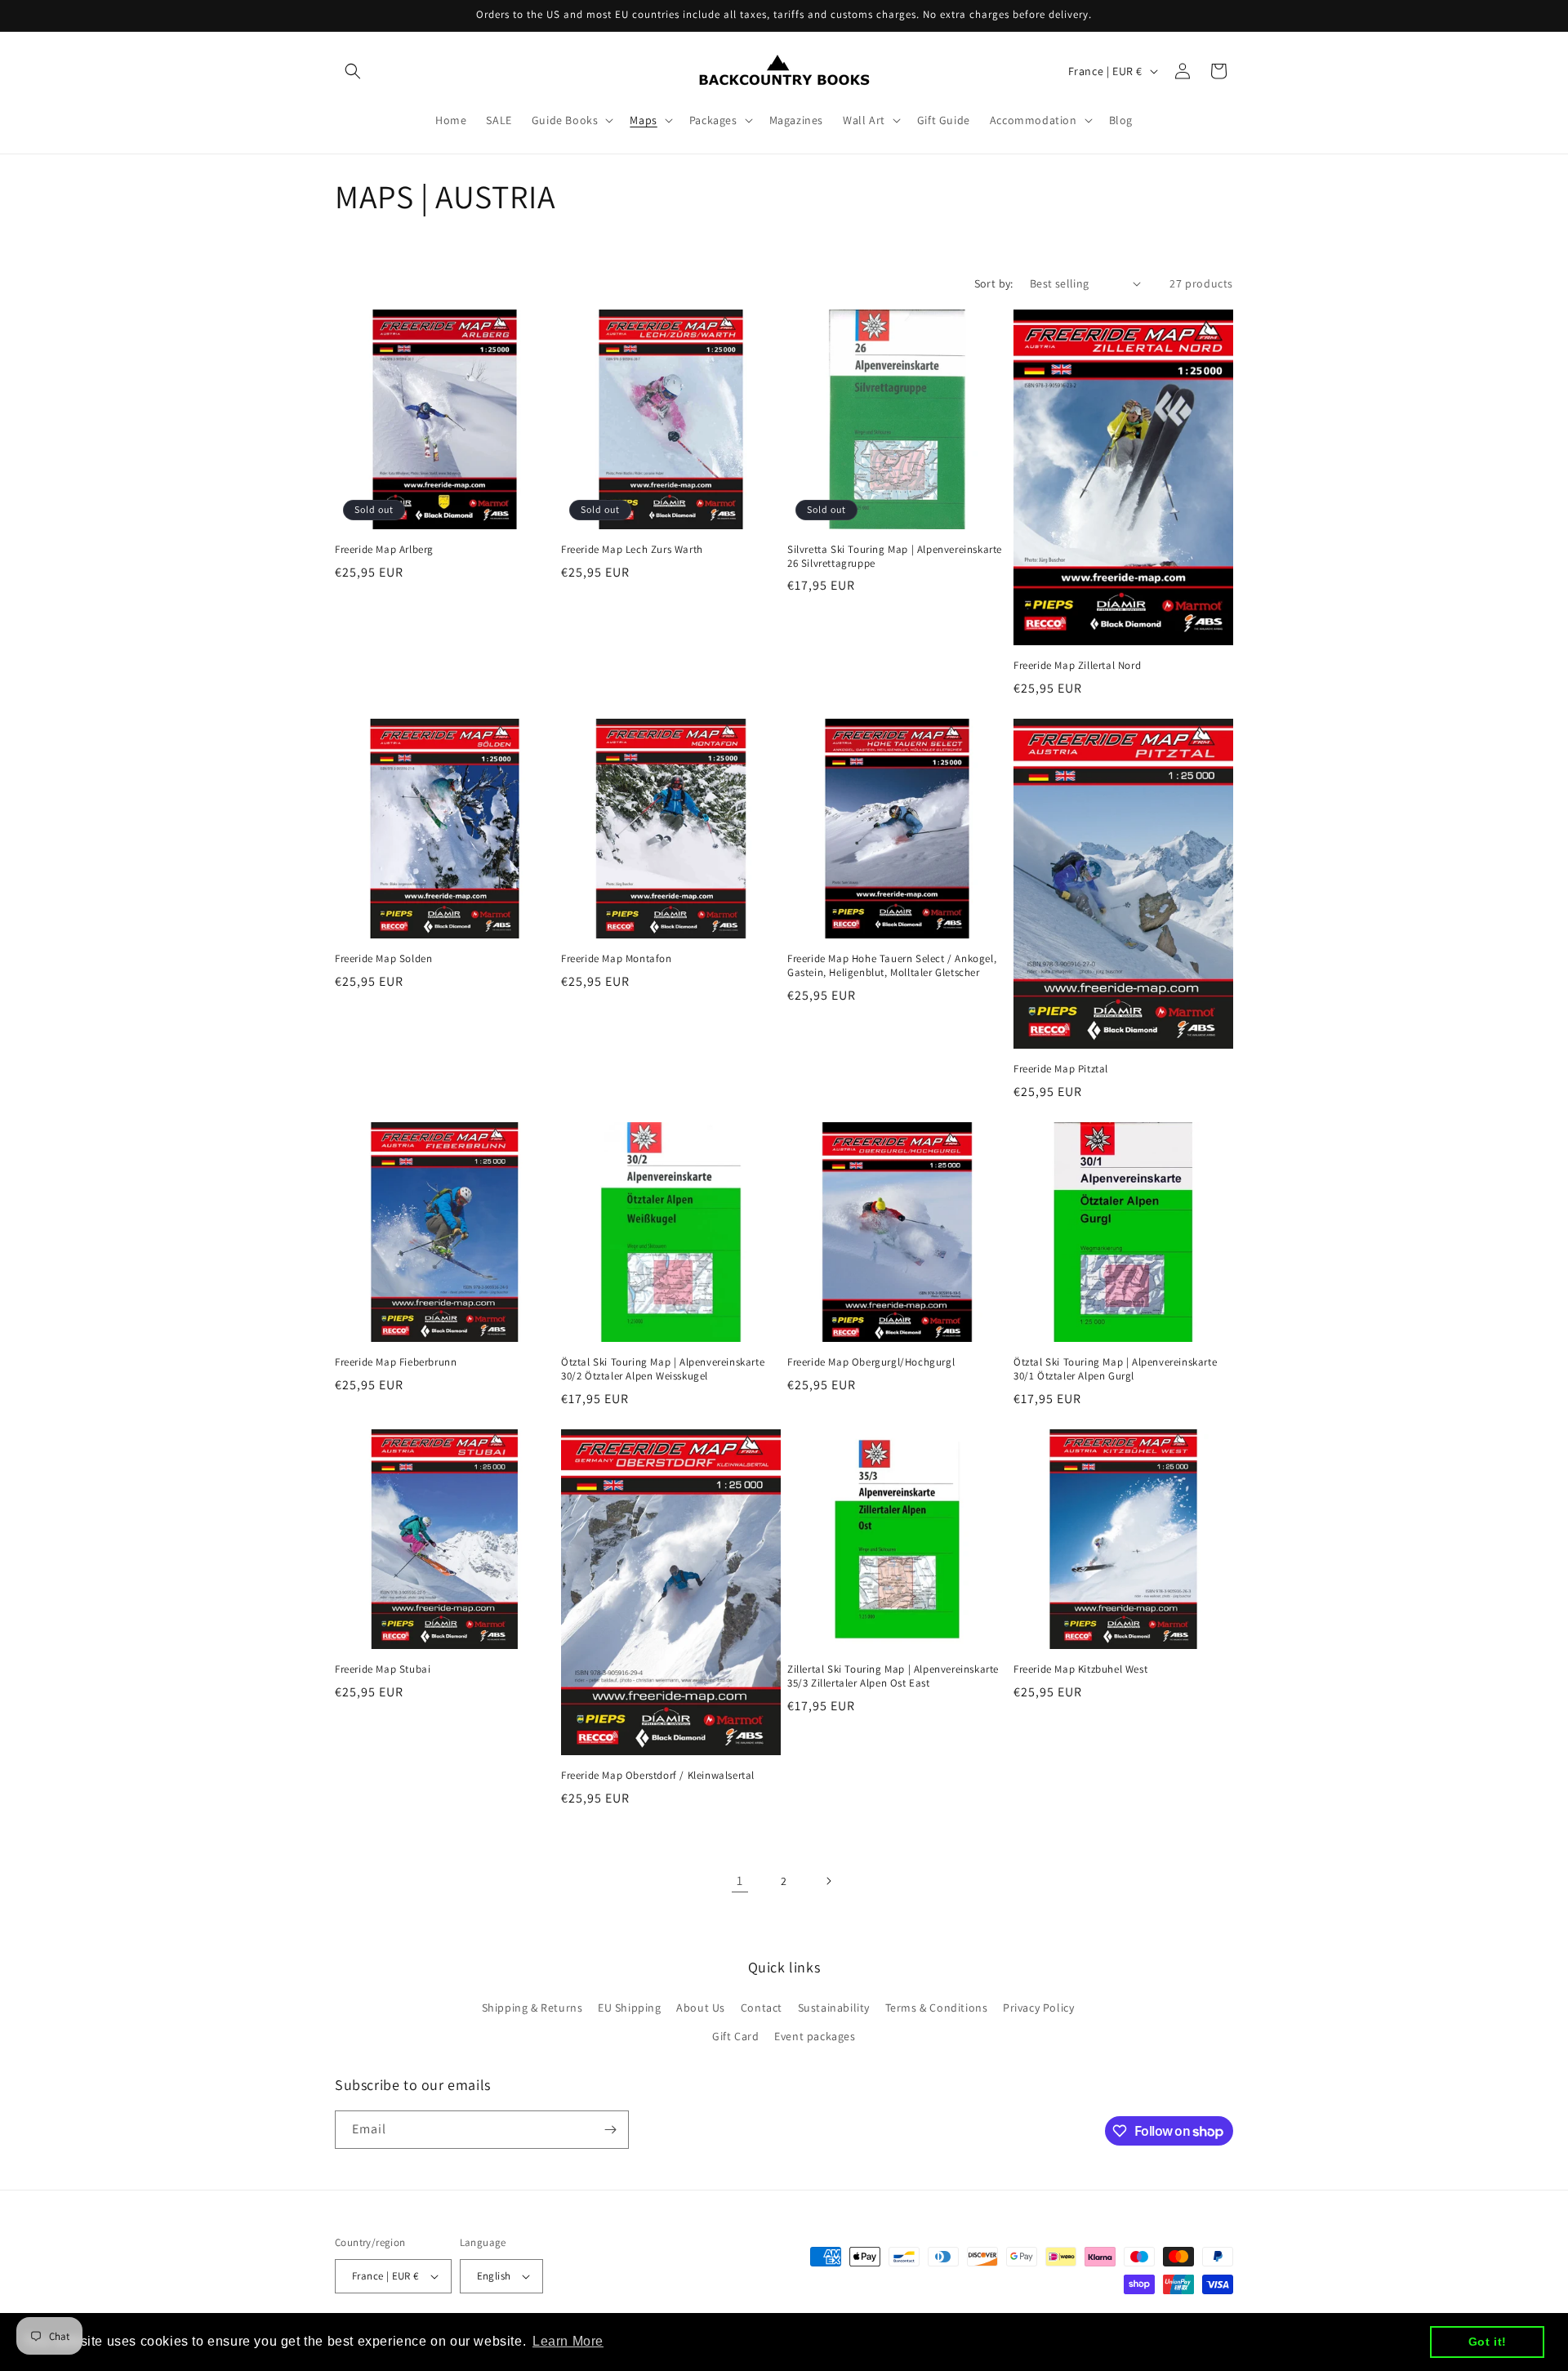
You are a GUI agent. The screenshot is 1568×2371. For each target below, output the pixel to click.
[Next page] (828, 1881)
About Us (701, 2008)
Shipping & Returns (532, 2008)
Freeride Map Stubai (383, 1669)
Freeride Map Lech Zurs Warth (632, 550)
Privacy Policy (1038, 2008)
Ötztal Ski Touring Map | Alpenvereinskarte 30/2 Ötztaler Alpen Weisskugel (663, 1369)
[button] (353, 71)
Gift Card (735, 2036)
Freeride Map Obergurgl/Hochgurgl (871, 1362)
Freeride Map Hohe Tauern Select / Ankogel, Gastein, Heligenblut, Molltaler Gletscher (892, 966)
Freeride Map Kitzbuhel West (1080, 1669)
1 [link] (740, 1881)
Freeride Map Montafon (617, 959)
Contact (762, 2008)
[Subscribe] (610, 2130)
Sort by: (994, 283)
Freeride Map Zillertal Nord (1077, 666)
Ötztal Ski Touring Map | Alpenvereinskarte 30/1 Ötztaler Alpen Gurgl (1115, 1369)
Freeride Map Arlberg (384, 550)
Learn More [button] (568, 2341)
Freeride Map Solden (383, 959)
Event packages (815, 2036)
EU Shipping (630, 2008)
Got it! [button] (1488, 2342)
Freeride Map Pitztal (1061, 1069)
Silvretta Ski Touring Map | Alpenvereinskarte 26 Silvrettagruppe (895, 557)
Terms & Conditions (937, 2008)
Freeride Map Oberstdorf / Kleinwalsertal (658, 1776)
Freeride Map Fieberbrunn (396, 1362)
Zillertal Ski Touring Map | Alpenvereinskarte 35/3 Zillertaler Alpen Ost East (893, 1676)
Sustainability (834, 2008)
